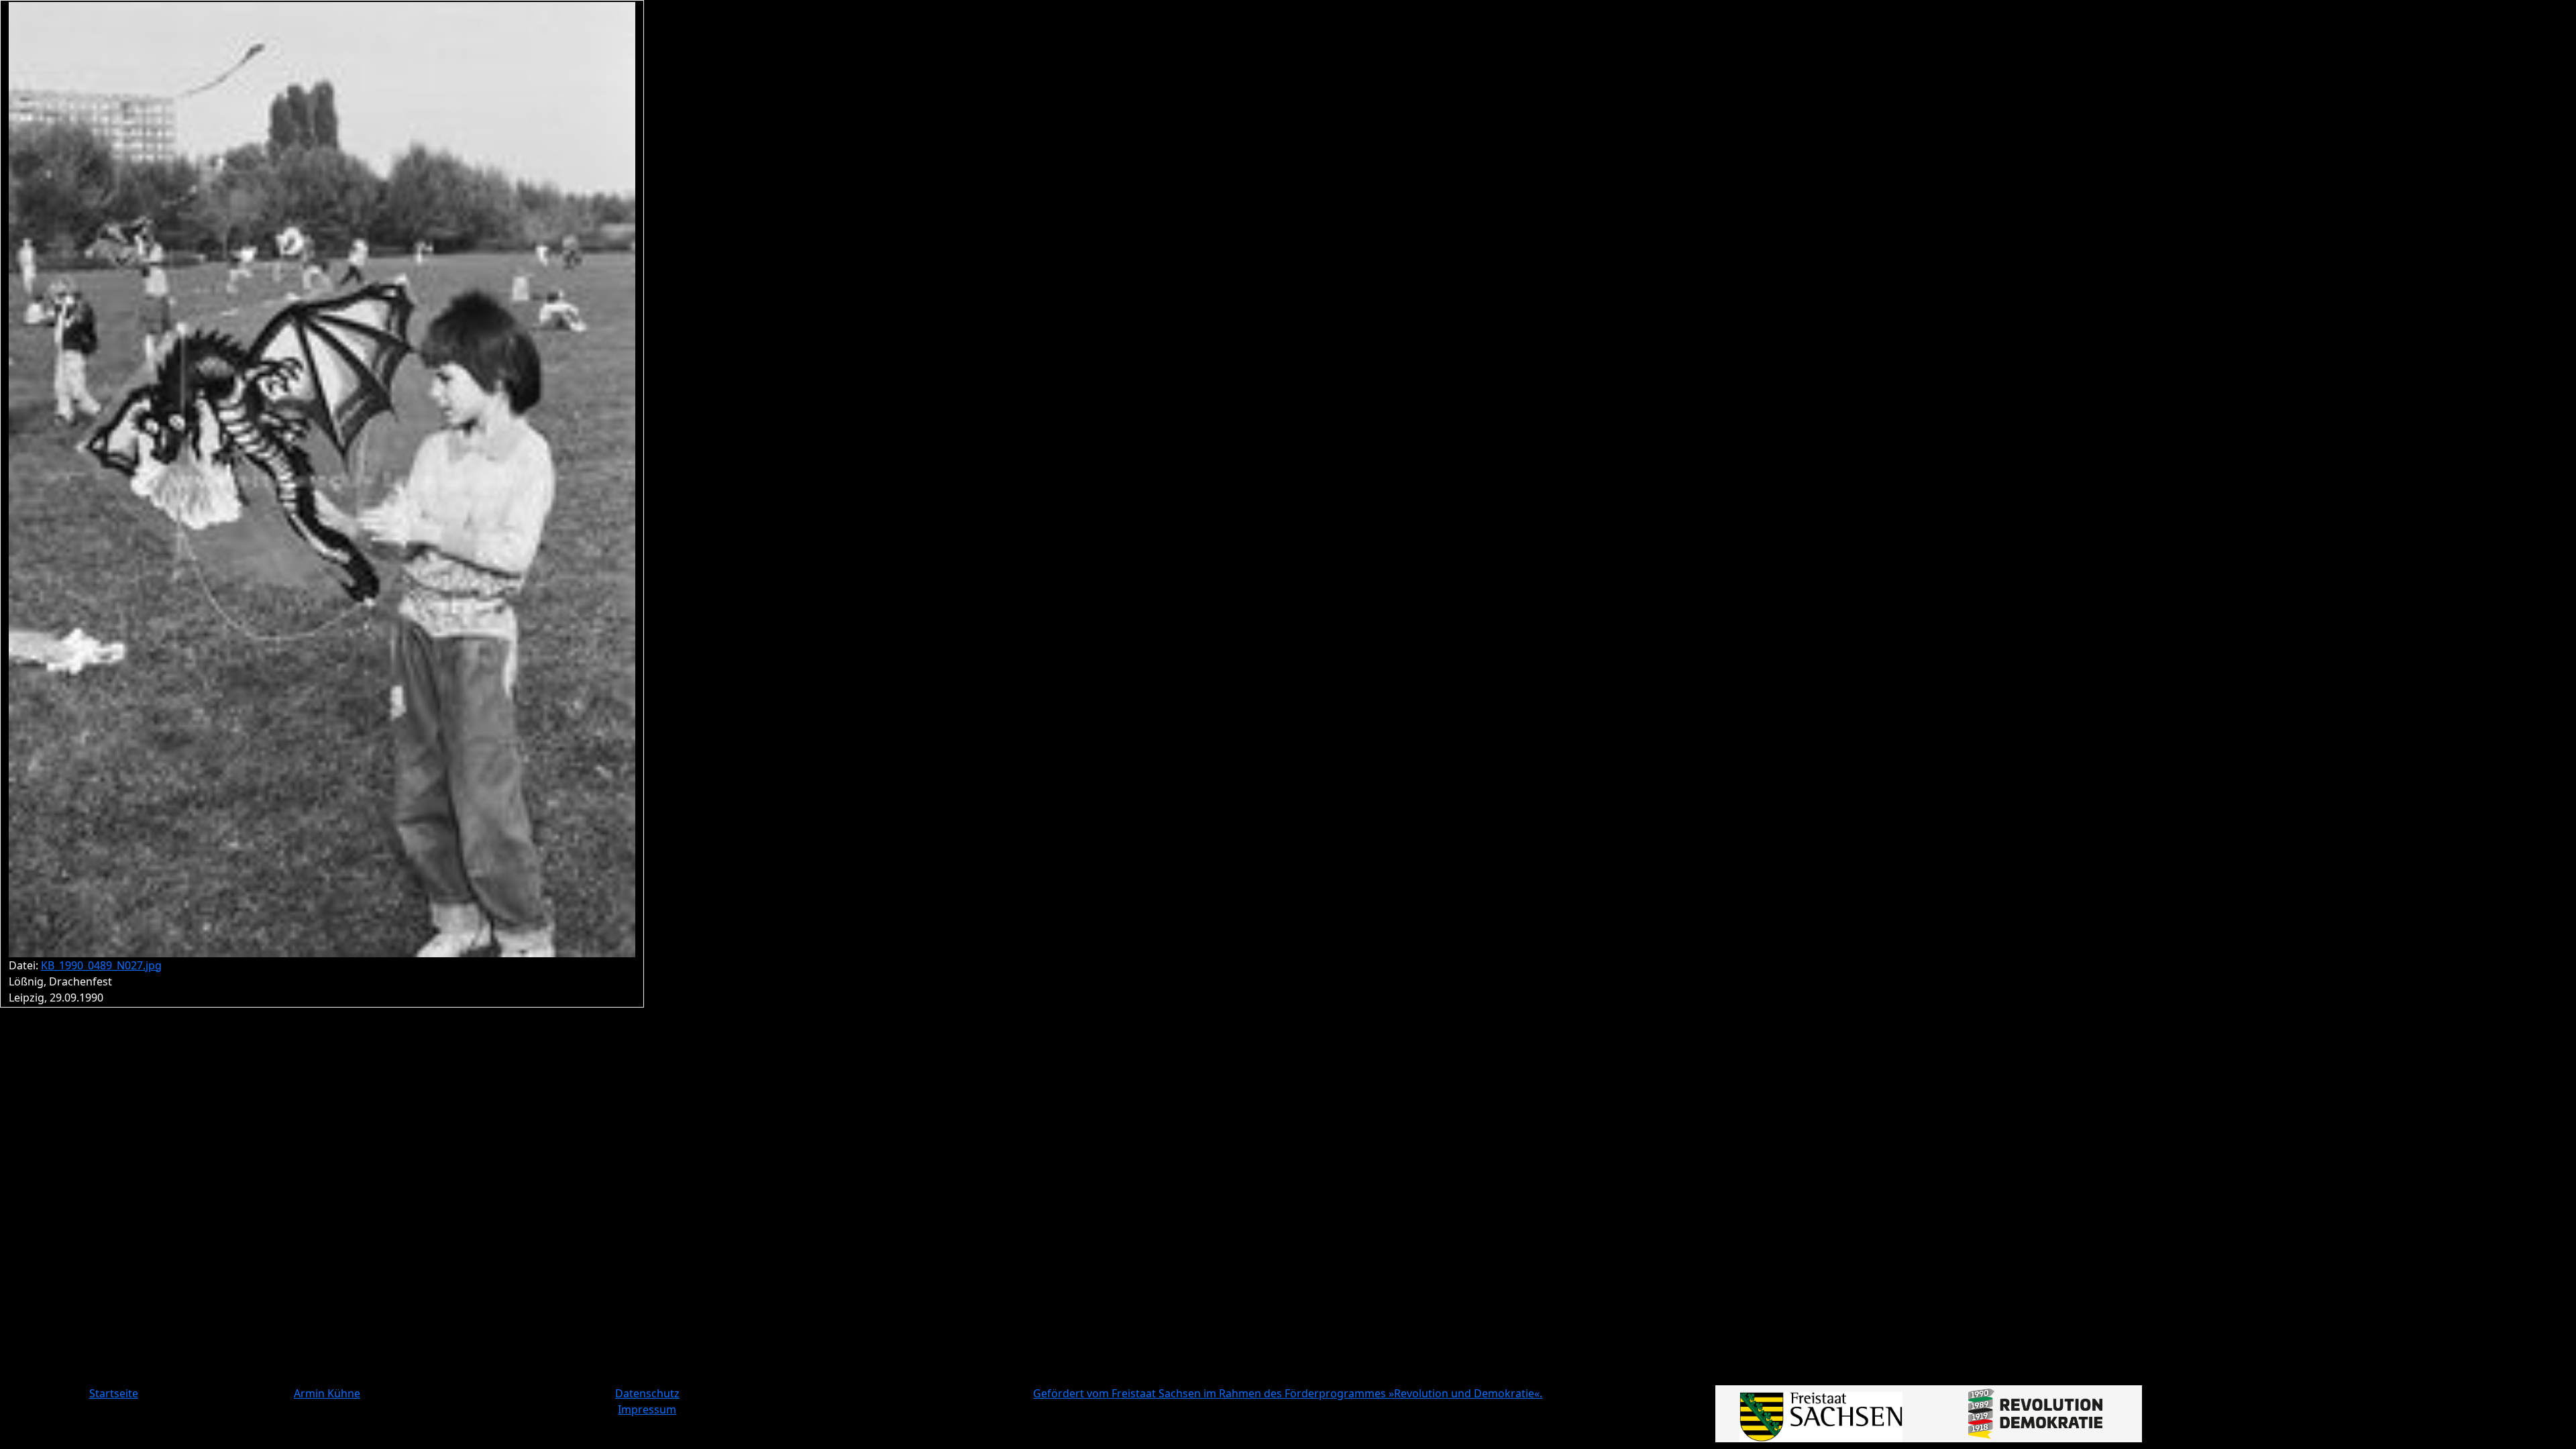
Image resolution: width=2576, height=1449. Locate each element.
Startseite (114, 1393)
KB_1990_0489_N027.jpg (101, 965)
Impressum (647, 1409)
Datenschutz (647, 1393)
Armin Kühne (327, 1393)
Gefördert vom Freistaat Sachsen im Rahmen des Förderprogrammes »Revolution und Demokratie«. (1288, 1393)
